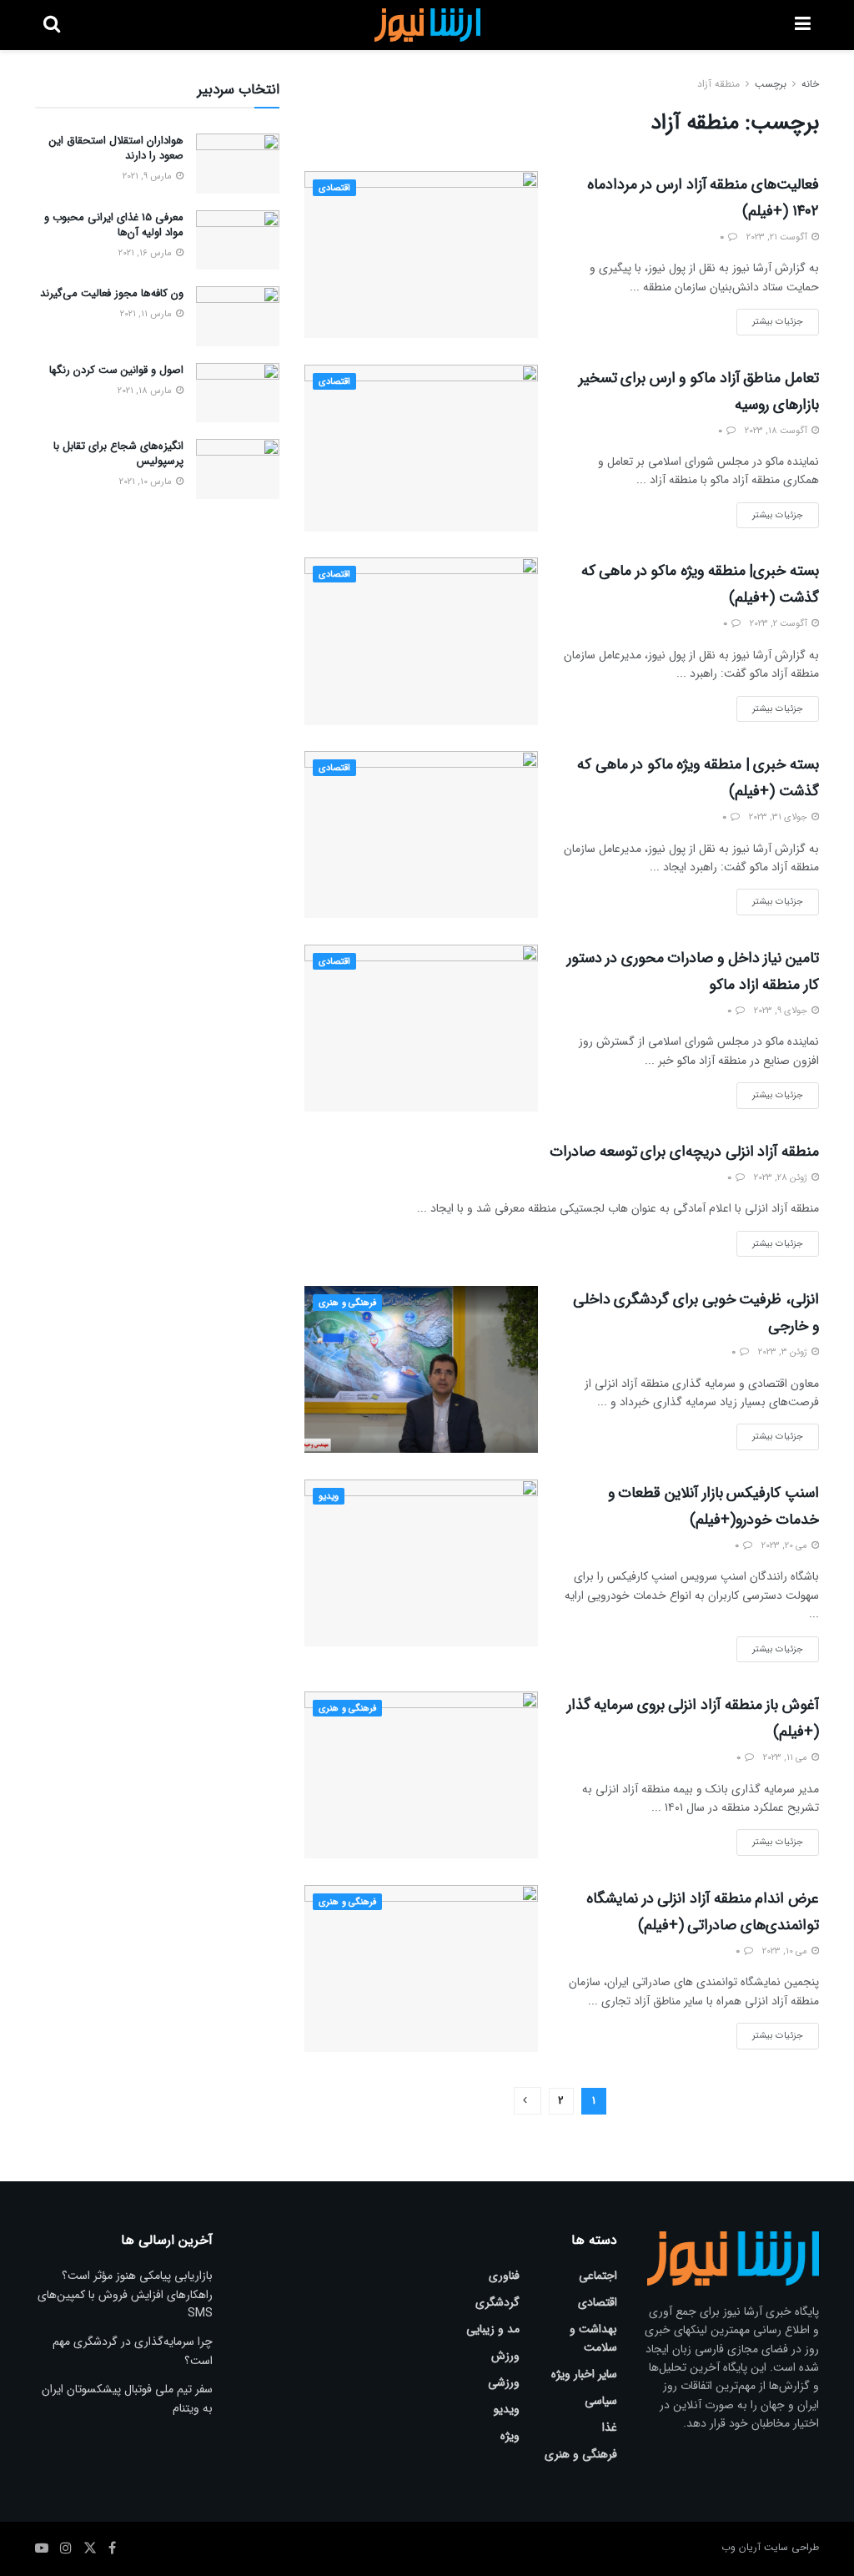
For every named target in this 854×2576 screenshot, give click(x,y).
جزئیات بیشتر (770, 319)
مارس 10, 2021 (147, 482)
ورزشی (504, 2382)
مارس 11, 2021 (147, 314)
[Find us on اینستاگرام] (66, 2548)
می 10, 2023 (786, 1951)
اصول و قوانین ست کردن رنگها (116, 370)
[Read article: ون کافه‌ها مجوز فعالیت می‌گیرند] (238, 316)
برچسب (771, 84)
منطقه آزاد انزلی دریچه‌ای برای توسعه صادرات (684, 1152)
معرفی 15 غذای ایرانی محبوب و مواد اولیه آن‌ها (114, 225)
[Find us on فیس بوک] (112, 2548)
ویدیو (329, 1497)
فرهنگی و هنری (347, 1303)
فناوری (504, 2276)
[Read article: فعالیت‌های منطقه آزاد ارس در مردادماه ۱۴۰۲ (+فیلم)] (421, 255)
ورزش (505, 2356)
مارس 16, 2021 (146, 253)
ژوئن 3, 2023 (784, 1352)
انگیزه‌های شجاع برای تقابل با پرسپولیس (118, 454)
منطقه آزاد (718, 84)
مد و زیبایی (493, 2329)
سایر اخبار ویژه (584, 2374)
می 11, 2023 (786, 1758)
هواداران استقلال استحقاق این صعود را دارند (116, 148)
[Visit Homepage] (427, 25)
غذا (610, 2427)
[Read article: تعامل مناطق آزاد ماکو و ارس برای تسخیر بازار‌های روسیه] (421, 448)
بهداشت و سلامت (593, 2338)
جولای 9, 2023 (782, 1011)
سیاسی (601, 2401)
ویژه (510, 2436)
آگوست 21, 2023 (778, 237)
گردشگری (497, 2302)
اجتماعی (598, 2276)
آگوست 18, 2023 (777, 431)
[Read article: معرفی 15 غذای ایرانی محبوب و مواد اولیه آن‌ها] (238, 240)
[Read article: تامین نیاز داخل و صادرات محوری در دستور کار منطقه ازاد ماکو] (421, 1028)
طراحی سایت (791, 2547)
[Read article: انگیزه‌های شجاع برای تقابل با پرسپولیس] (238, 469)
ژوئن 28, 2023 (782, 1178)
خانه (810, 84)
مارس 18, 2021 (146, 391)
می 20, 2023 (786, 1546)
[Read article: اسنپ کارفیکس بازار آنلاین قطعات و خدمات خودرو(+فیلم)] (421, 1563)
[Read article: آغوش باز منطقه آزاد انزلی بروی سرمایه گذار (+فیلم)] (421, 1775)
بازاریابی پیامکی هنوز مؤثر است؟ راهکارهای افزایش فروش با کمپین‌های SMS (125, 2294)
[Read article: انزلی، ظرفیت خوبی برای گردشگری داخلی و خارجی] (421, 1369)
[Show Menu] (803, 25)
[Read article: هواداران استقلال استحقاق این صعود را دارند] (238, 164)
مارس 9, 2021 (148, 176)
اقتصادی (334, 188)
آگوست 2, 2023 (780, 624)
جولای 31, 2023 (779, 817)
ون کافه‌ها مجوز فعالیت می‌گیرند (112, 293)
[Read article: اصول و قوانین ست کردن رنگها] (238, 393)
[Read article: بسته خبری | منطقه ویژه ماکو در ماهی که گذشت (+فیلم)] (421, 834)
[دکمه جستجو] (52, 25)
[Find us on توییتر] (90, 2548)
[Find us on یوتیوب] (42, 2548)
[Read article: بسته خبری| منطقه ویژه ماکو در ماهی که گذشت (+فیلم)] (421, 641)
